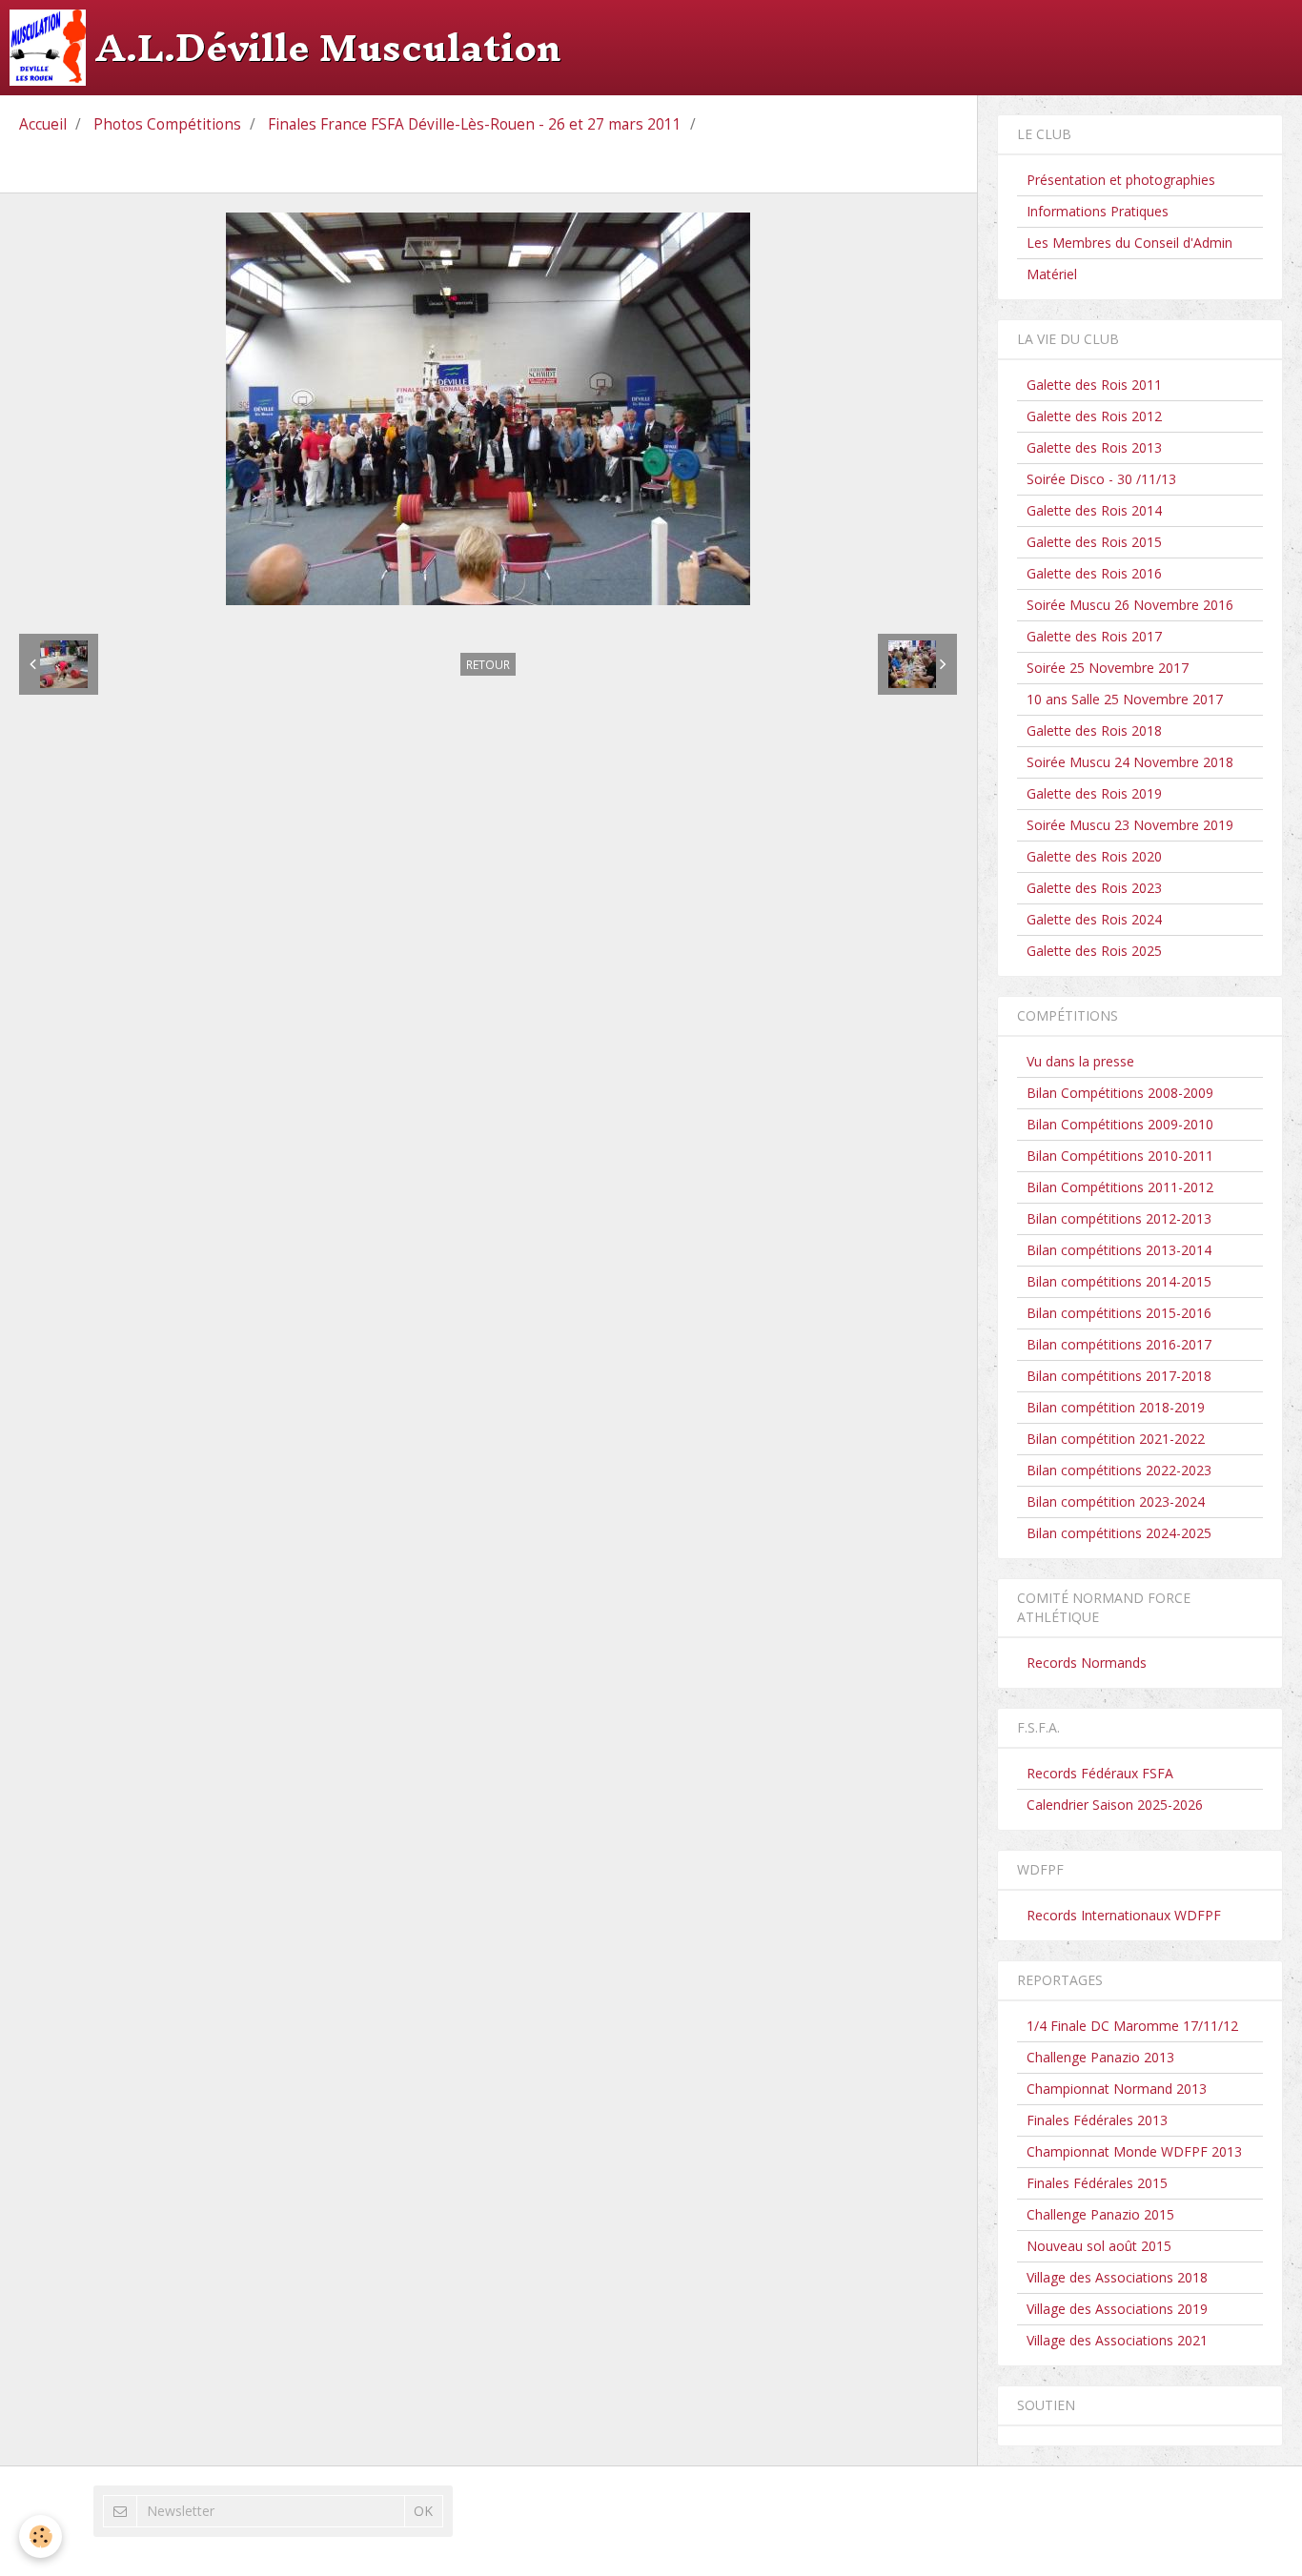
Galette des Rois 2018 (1094, 730)
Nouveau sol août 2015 (1099, 2246)
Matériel (1052, 274)
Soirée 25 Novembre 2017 (1108, 668)
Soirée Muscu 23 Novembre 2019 (1130, 825)
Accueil (43, 124)
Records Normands (1087, 1663)
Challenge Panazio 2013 (1100, 2057)
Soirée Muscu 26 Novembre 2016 (1130, 605)
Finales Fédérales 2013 (1097, 2120)
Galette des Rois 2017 (1094, 636)
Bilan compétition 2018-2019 (1116, 1407)
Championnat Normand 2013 (1117, 2089)
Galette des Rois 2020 (1094, 856)
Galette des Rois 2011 (1094, 385)
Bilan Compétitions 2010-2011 (1120, 1156)
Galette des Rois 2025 (1094, 951)
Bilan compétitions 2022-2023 (1119, 1470)
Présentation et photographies (1121, 180)
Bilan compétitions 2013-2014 (1119, 1250)
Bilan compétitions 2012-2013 (1119, 1218)
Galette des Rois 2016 (1094, 573)
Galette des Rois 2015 (1094, 542)
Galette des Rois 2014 (1094, 510)
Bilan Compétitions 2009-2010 (1120, 1124)
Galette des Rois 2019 (1094, 793)
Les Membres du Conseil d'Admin (1129, 243)
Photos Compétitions (167, 124)
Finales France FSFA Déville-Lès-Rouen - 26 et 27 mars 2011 (475, 124)
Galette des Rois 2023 (1094, 888)
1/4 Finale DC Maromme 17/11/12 (1132, 2026)
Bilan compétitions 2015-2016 (1119, 1313)
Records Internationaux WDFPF (1124, 1915)
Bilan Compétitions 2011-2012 (1120, 1187)
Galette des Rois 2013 (1094, 447)
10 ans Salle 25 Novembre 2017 (1125, 699)
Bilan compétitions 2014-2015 (1119, 1281)
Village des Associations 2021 (1117, 2340)
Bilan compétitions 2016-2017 (1119, 1344)
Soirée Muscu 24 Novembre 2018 (1130, 762)
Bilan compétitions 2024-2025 (1119, 1533)
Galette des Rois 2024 (1094, 919)
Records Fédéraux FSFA (1100, 1773)
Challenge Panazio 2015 (1100, 2214)
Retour (488, 664)
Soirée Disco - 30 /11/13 (1101, 479)
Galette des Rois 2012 (1094, 416)
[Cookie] (41, 2536)
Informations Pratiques (1098, 211)
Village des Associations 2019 (1117, 2309)
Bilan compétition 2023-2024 (1116, 1501)
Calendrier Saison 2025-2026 (1115, 1805)
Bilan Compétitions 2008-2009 (1120, 1093)
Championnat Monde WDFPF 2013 (1134, 2151)
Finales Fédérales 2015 (1097, 2183)
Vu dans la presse (1080, 1061)
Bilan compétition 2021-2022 (1116, 1439)
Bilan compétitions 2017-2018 (1119, 1376)
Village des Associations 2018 (1117, 2277)
